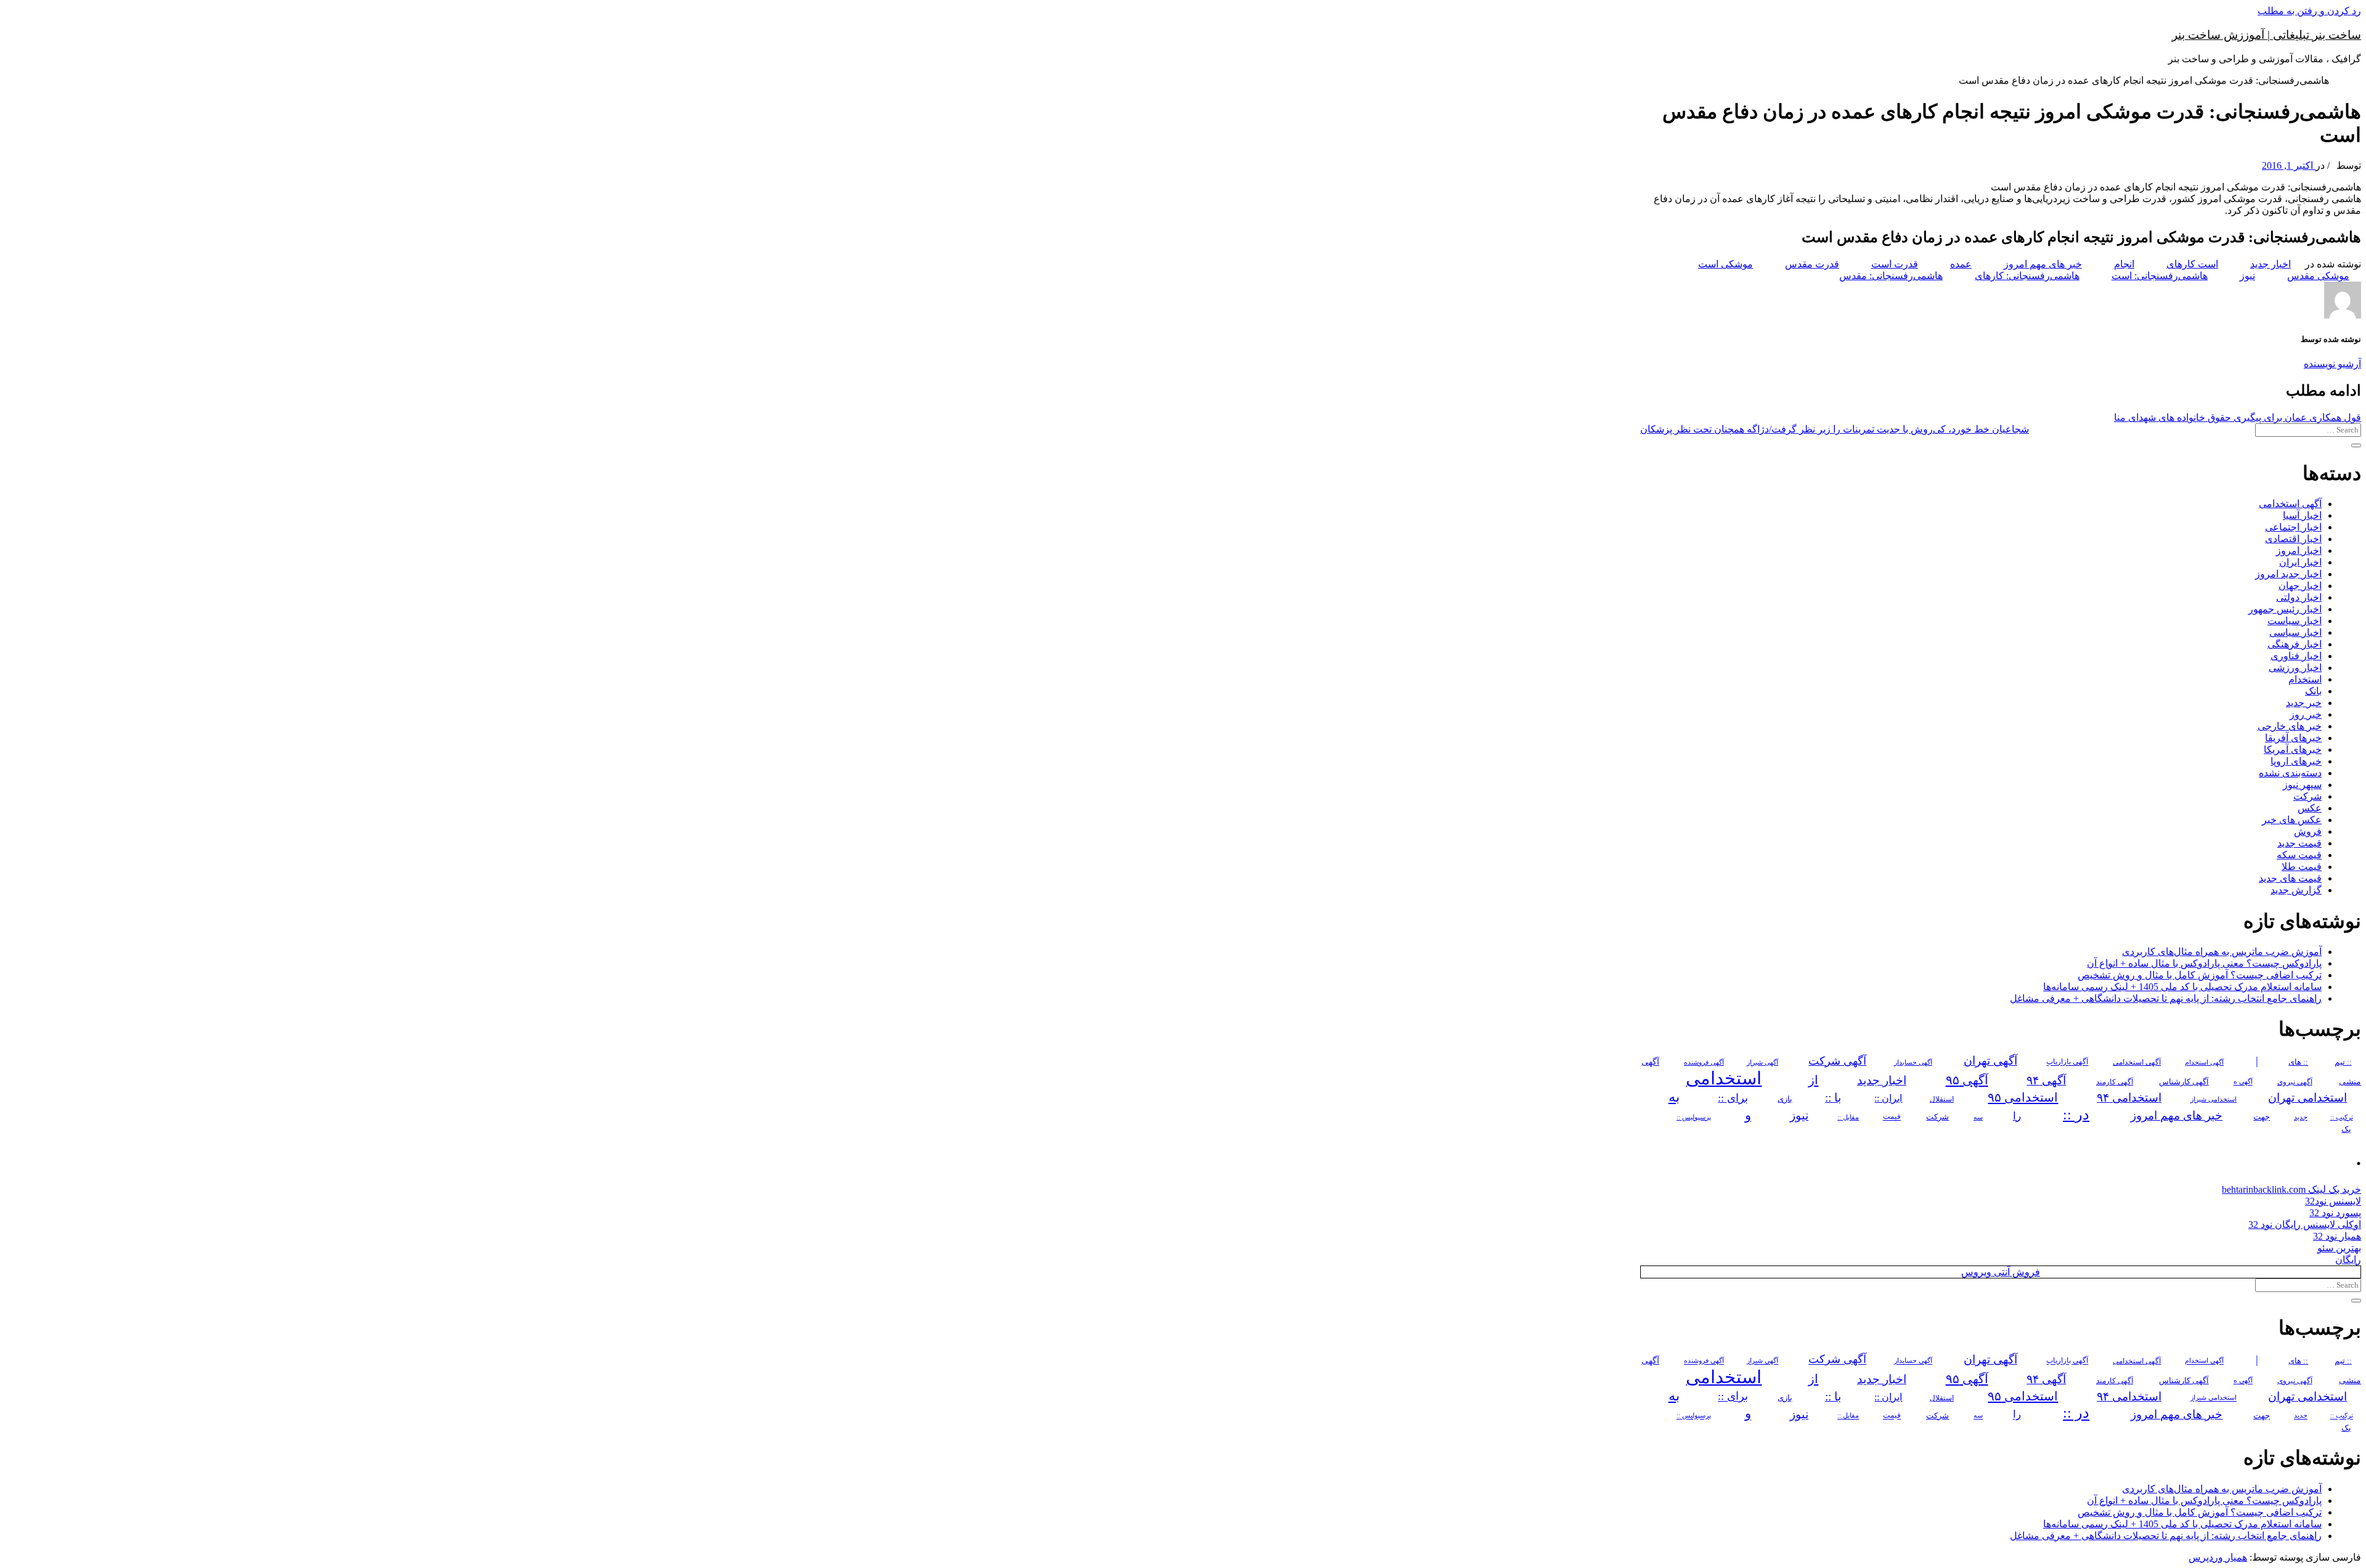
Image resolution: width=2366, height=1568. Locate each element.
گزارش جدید (2296, 890)
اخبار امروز (2299, 550)
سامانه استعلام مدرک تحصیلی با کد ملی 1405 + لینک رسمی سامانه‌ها (2182, 987)
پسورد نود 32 (2335, 1213)
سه (1978, 1117)
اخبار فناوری (2296, 656)
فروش (2308, 831)
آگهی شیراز (1762, 1062)
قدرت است (1895, 264)
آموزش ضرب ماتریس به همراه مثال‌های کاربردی (2222, 952)
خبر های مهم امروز (2043, 264)
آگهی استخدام (2204, 1062)
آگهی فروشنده (1704, 1062)
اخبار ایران (2300, 562)
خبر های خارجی (2290, 726)
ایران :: (1888, 1098)
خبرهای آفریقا (2293, 738)
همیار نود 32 (2337, 1236)
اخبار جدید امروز (2288, 574)
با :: (1833, 1098)
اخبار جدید (2270, 264)
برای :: (1733, 1098)
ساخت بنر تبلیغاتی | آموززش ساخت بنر (2266, 35)
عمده (1961, 264)
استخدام (2305, 679)
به (1674, 1097)
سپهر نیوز (2302, 785)
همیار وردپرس (2218, 1557)
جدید (2301, 1117)
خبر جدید (2304, 703)
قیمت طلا (2302, 867)
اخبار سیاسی (2295, 632)
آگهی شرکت (1837, 1061)
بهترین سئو (2339, 1248)
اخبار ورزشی (2295, 668)
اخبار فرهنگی (2295, 644)
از (1813, 1080)
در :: (2076, 1114)
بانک (2313, 691)
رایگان (2348, 1260)
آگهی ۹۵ (1967, 1080)
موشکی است (1726, 264)
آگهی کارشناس (2184, 1082)
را (2017, 1116)
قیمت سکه (2299, 855)
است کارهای (2192, 264)
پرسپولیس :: (1694, 1117)
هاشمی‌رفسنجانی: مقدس (1891, 276)
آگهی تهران (1990, 1061)
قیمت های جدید (2290, 878)
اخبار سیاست (2295, 621)
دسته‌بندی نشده (2290, 773)
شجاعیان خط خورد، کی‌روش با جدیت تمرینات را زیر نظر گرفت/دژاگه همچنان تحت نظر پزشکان (1835, 429)
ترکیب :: (2342, 1117)
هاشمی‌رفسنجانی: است (2160, 276)
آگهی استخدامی (2290, 504)
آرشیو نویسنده (2332, 364)
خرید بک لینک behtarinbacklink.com (2291, 1189)
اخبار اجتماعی (2293, 527)
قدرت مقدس (1812, 264)
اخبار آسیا (2302, 515)
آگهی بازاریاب (2067, 1062)
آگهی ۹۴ (2046, 1080)
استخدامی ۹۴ (2129, 1098)
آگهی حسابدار (1913, 1062)
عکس (2310, 808)
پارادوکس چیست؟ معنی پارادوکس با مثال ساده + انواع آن (2204, 963)
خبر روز (2306, 714)
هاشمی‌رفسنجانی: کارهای (2027, 276)
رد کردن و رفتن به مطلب (2309, 11)
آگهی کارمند (2115, 1082)
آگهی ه (2243, 1082)
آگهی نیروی (2295, 1082)
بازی (1785, 1099)
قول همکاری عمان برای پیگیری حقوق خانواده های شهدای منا (2238, 417)
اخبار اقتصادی (2293, 539)
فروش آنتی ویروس (2001, 1272)
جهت (2262, 1117)
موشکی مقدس (2318, 276)
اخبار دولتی (2299, 597)
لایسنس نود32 (2333, 1201)
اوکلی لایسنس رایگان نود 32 (2305, 1225)
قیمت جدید (2299, 843)
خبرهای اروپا (2296, 761)
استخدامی (1724, 1078)
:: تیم (2343, 1062)
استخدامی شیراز (2214, 1099)
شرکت (2307, 796)
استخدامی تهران (2307, 1098)
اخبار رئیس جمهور (2285, 609)
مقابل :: (1848, 1117)
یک (2346, 1129)
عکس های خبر (2292, 820)
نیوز (2247, 276)
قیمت (1892, 1117)
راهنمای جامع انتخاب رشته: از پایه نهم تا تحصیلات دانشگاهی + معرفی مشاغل (2166, 998)
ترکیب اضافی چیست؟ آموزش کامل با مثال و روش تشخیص (2200, 975)
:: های (2298, 1062)
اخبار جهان (2300, 586)
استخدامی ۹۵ (2023, 1097)
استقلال (1942, 1099)
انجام (2124, 264)
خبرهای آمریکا (2293, 749)
